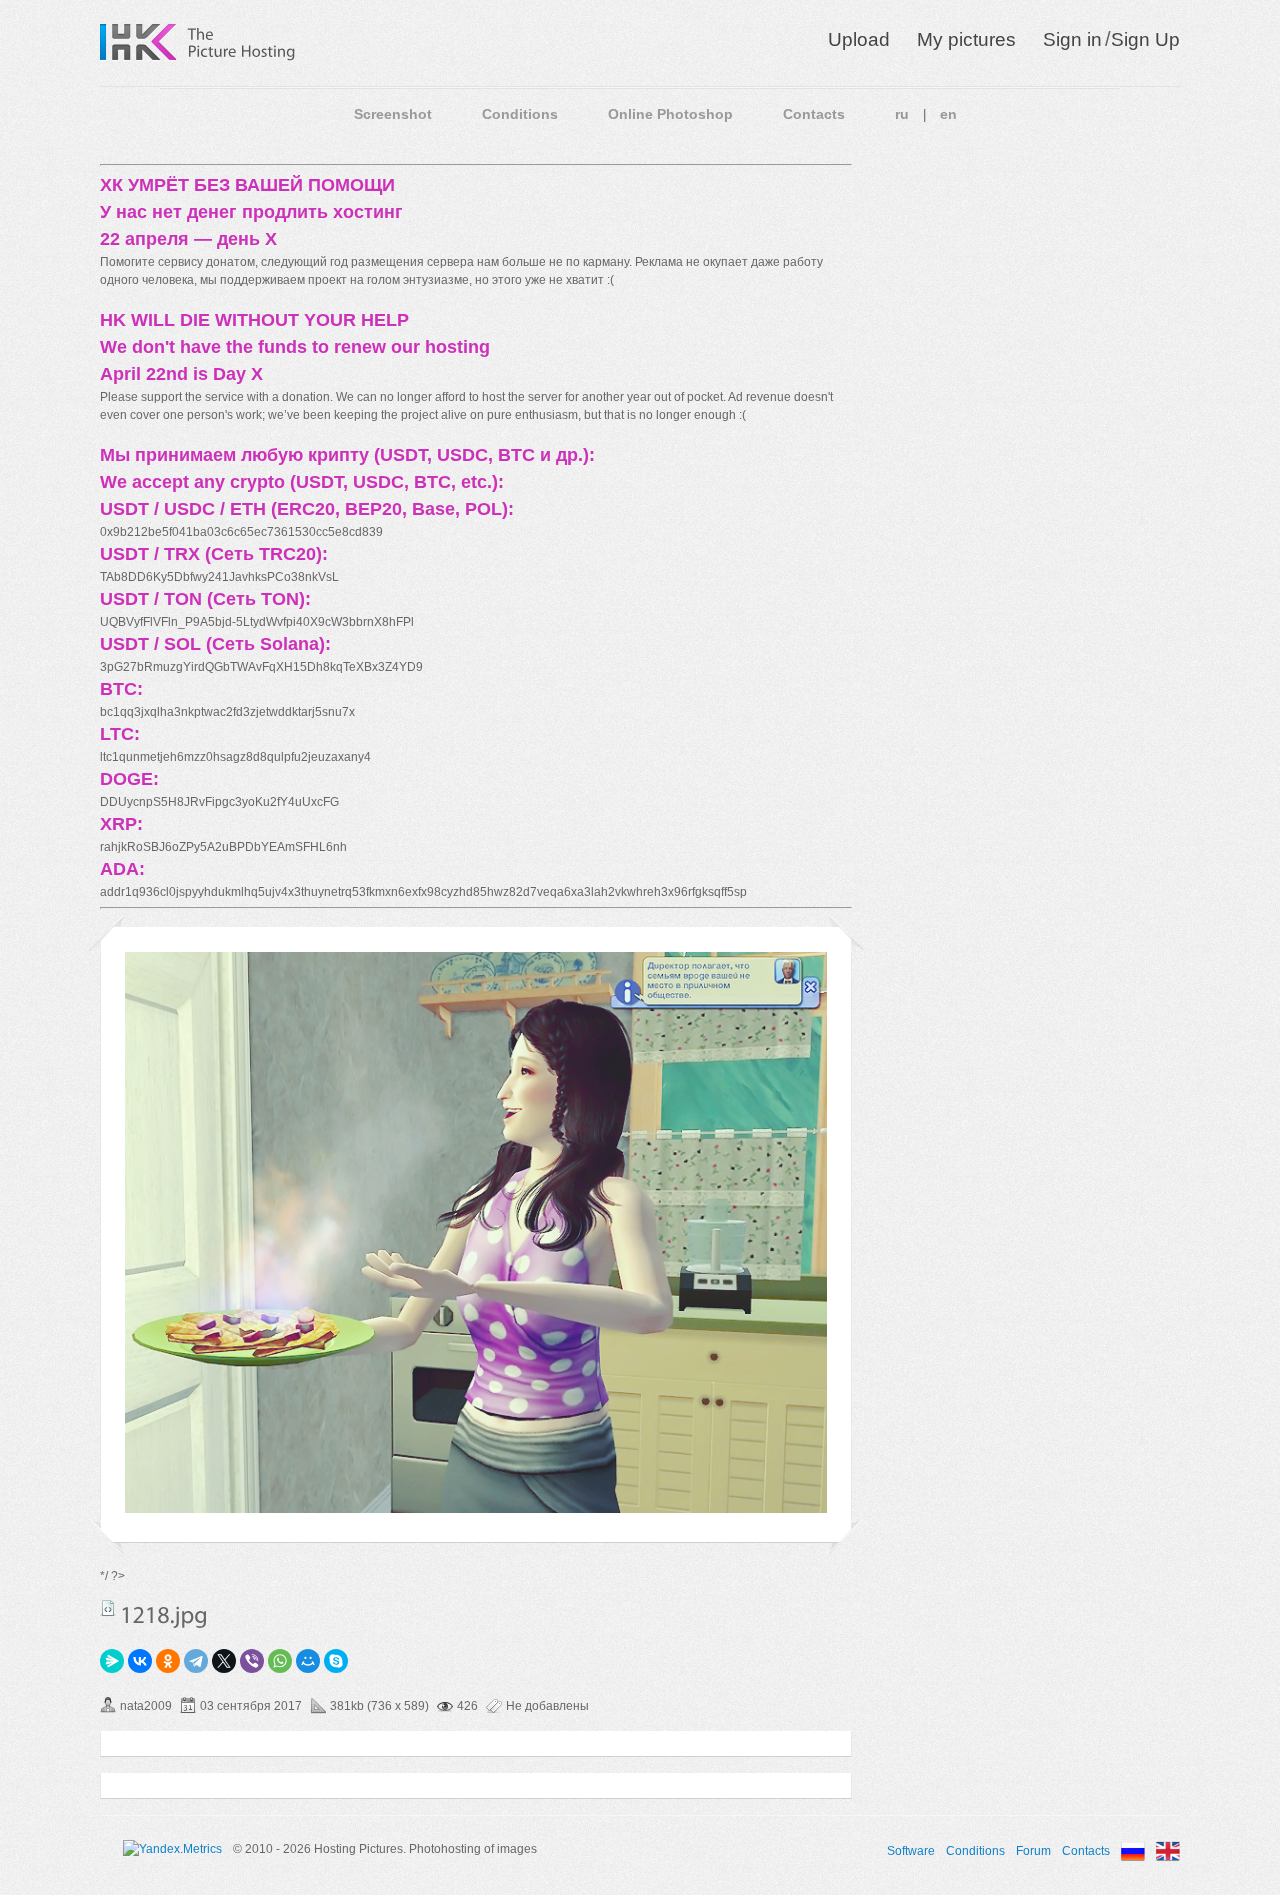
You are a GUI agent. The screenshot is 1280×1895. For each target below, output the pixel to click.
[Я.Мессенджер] (112, 1661)
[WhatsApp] (280, 1661)
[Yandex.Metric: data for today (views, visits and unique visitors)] (172, 1849)
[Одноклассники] (168, 1661)
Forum (1033, 1851)
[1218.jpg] (476, 1509)
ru (902, 114)
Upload (859, 39)
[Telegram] (196, 1661)
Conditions (520, 114)
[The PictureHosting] (242, 42)
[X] (224, 1661)
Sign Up (1145, 39)
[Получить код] (108, 1608)
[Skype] (336, 1661)
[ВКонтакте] (140, 1661)
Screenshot (393, 114)
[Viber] (252, 1661)
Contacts (814, 114)
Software (911, 1851)
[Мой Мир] (308, 1661)
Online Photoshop (670, 114)
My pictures (966, 39)
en (948, 114)
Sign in (1072, 39)
